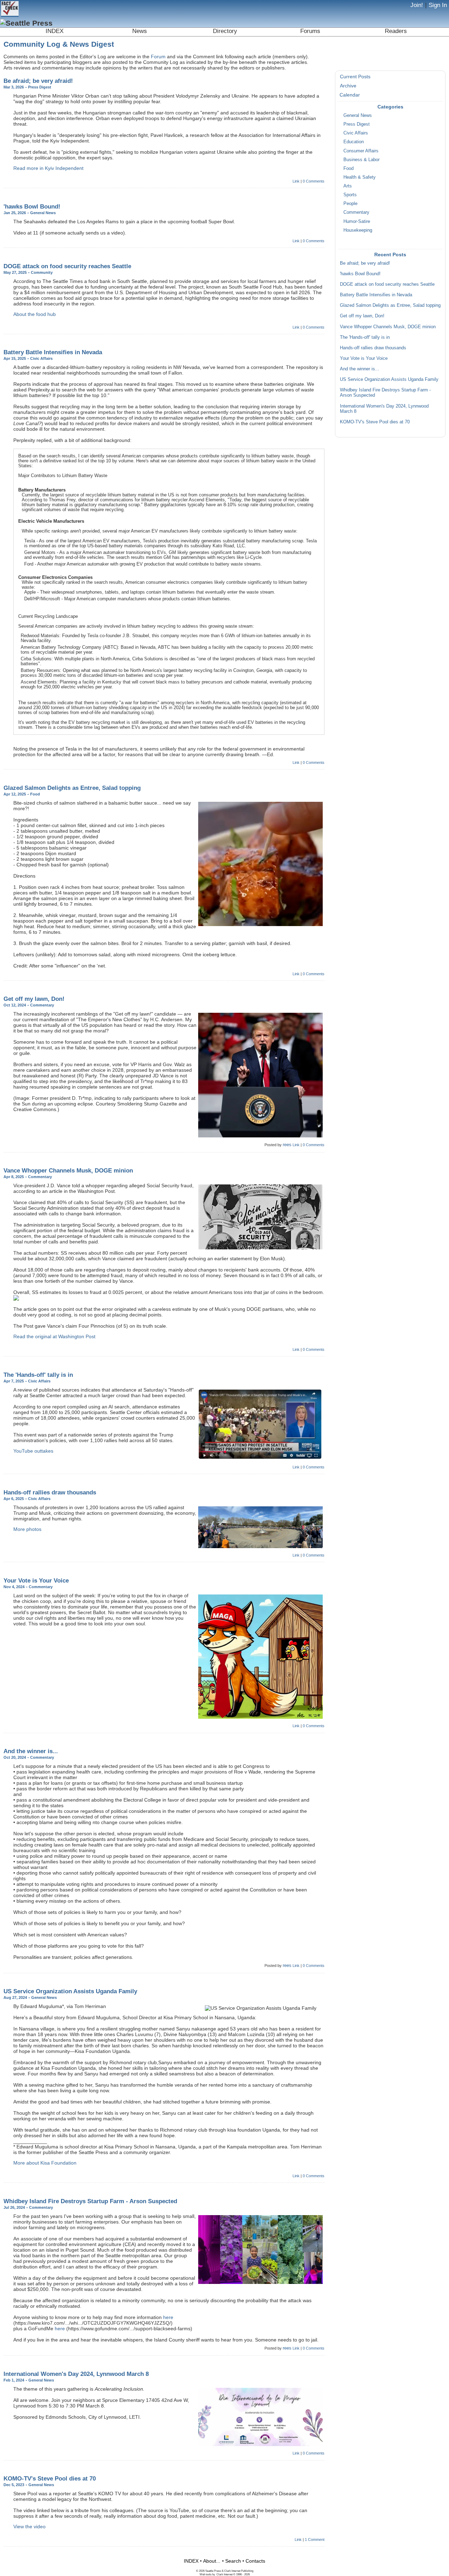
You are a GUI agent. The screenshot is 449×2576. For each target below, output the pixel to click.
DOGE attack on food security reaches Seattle (387, 284)
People (350, 204)
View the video (29, 2527)
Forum (158, 57)
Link (296, 181)
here (168, 2317)
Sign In (438, 5)
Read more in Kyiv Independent (48, 168)
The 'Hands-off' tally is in (365, 337)
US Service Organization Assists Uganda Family (389, 379)
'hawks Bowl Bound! (360, 274)
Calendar (350, 95)
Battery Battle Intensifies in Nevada (376, 295)
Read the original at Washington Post (54, 1336)
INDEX (55, 31)
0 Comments (314, 181)
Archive (348, 86)
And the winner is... (360, 369)
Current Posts (355, 77)
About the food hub (35, 314)
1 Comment (315, 2539)
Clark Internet (224, 2574)
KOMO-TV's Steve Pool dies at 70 (375, 422)
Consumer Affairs (361, 151)
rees (287, 1145)
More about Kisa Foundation (45, 2163)
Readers (396, 31)
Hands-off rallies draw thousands (373, 348)
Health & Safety (360, 177)
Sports (350, 195)
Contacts (255, 2561)
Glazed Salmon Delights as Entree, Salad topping (390, 305)
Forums (310, 31)
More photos (27, 1529)
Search (233, 2561)
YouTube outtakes (33, 1451)
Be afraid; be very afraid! (365, 263)
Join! (417, 5)
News (140, 31)
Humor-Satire (357, 222)
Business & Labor (361, 160)
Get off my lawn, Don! (362, 316)
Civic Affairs (356, 133)
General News (358, 115)
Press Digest (357, 124)
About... (212, 2561)
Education (354, 142)
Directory (225, 31)
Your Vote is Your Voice (364, 358)
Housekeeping (358, 230)
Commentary (356, 212)
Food (349, 169)
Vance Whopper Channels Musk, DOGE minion (388, 327)
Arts (348, 186)
